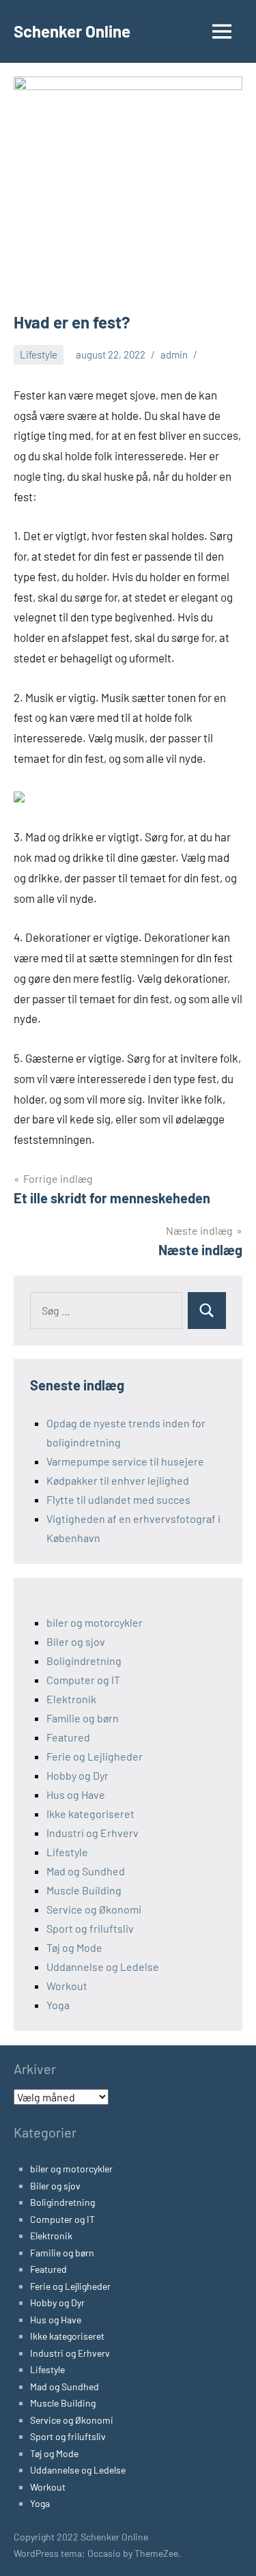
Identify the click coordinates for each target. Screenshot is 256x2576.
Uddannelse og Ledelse (103, 1966)
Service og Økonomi (94, 1909)
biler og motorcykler (95, 1622)
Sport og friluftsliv (90, 1928)
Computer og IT (83, 1680)
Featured (68, 1737)
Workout (67, 1986)
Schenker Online (72, 31)
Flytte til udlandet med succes (118, 1499)
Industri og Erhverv (93, 1833)
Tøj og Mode (74, 1947)
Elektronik (71, 1699)
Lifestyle (39, 354)
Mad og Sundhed (86, 1871)
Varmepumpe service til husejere (125, 1461)
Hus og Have (76, 1794)
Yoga (58, 2005)
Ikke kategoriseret (90, 1814)
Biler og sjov (76, 1641)
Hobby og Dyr (77, 1775)
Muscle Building (84, 1890)
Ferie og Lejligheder (95, 1756)
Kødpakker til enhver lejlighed (118, 1480)
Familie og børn (83, 1718)
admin (174, 354)
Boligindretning (84, 1661)
